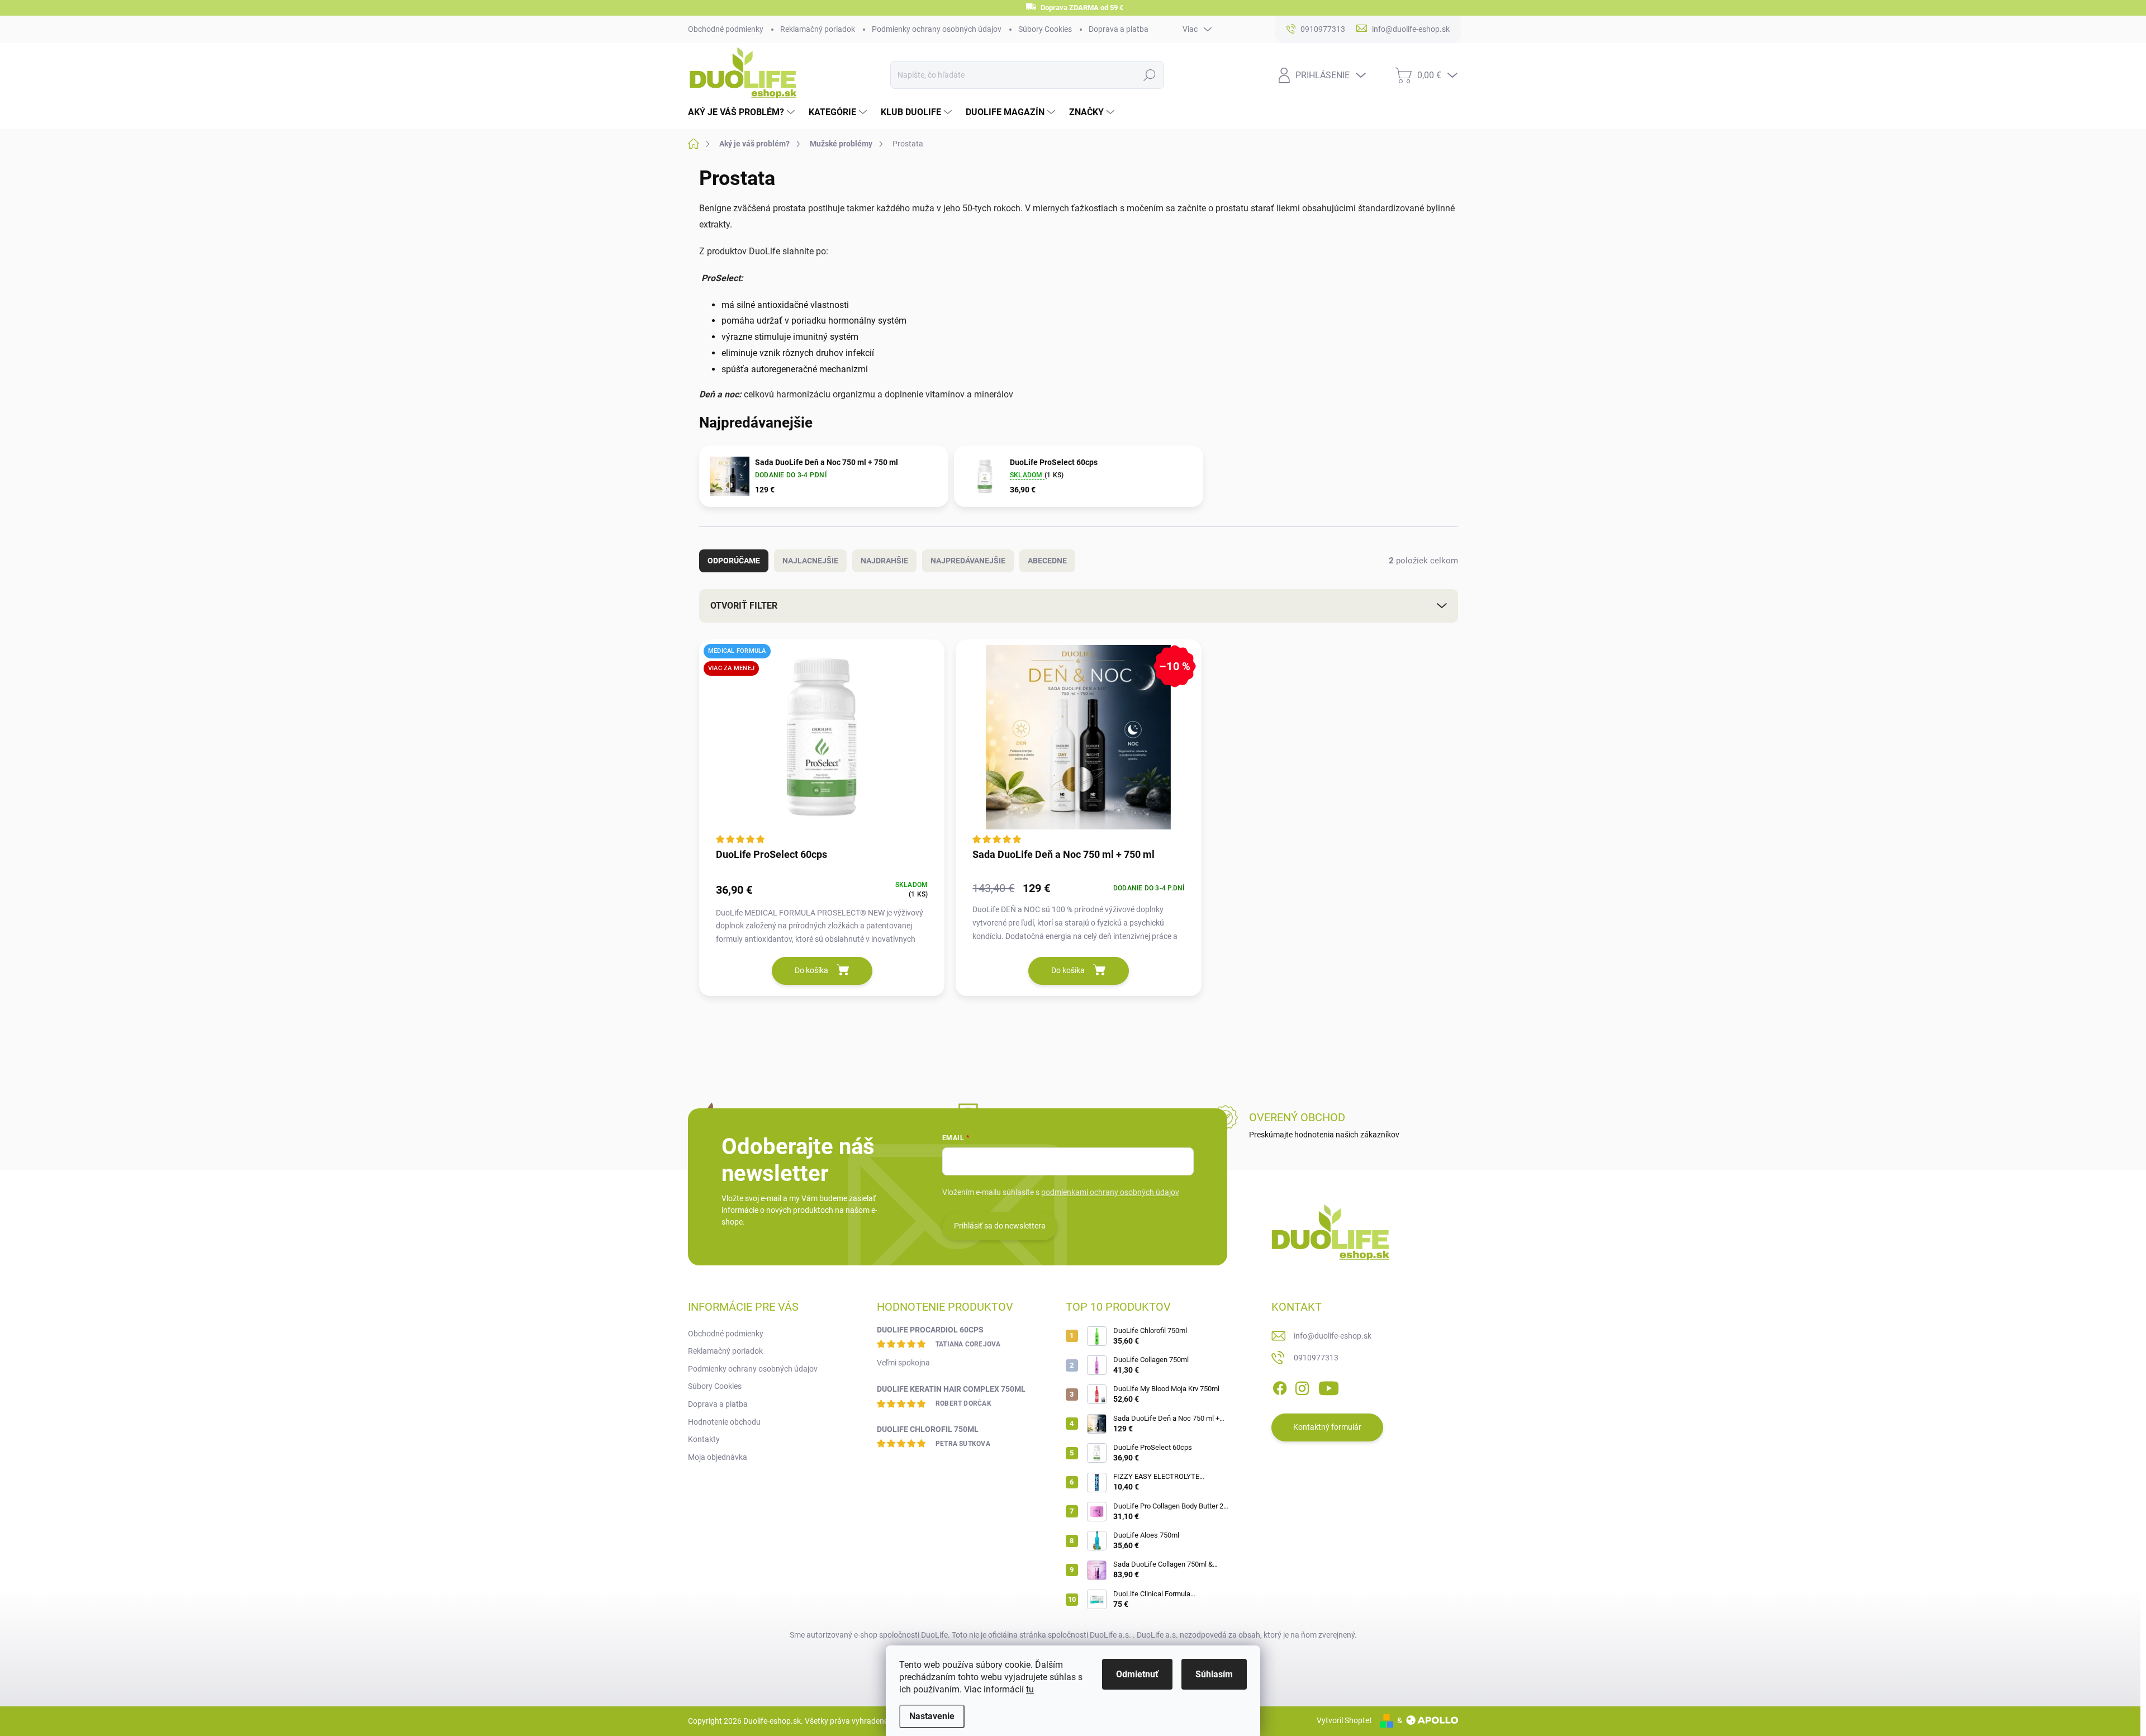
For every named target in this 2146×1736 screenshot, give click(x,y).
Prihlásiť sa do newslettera (1000, 1226)
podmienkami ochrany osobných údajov (1110, 1192)
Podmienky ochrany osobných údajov (937, 29)
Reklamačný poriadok (818, 29)
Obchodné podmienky (726, 29)
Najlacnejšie (810, 561)
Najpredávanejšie (968, 561)
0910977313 (1316, 1358)
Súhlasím (1214, 1674)
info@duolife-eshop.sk (1333, 1336)
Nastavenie (932, 1716)
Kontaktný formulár (1327, 1427)
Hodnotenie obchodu (724, 1422)
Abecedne (1047, 561)
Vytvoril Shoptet (1344, 1720)
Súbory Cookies (1045, 29)
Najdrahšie (884, 561)
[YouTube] (1329, 1386)
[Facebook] (1280, 1386)
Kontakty (704, 1439)
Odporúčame (734, 561)
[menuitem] (743, 112)
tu (1030, 1689)
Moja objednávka (718, 1457)
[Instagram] (1302, 1386)
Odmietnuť (1137, 1674)
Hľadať (1149, 75)
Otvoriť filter (744, 606)
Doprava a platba (1119, 29)
